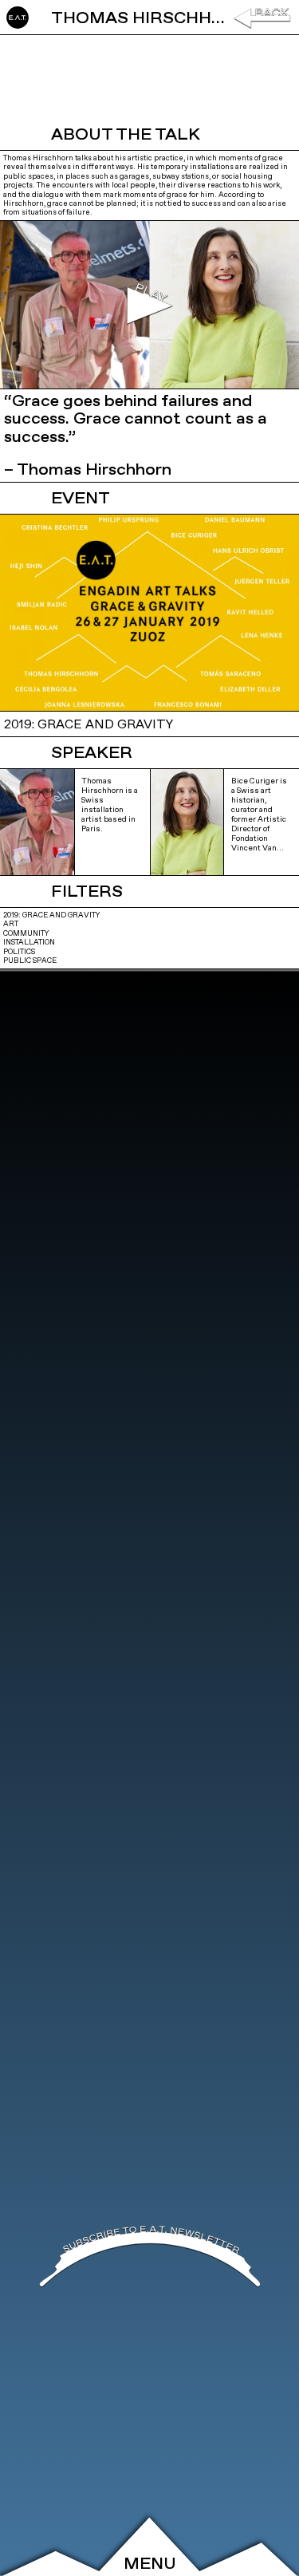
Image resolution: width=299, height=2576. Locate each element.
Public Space (30, 961)
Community (26, 934)
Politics (19, 952)
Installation (29, 943)
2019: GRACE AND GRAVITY (51, 915)
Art (11, 924)
